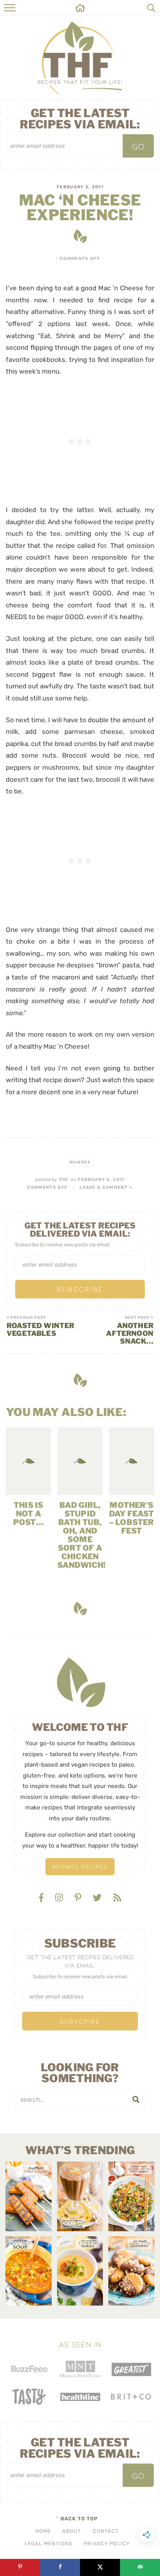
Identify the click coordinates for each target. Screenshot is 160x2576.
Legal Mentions (48, 2544)
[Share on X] (100, 2567)
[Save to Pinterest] (20, 2567)
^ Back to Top (77, 2519)
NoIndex (80, 1162)
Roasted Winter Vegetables (41, 1327)
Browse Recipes (80, 1866)
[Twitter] (98, 1898)
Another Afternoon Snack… (130, 1330)
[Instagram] (60, 1898)
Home (43, 2531)
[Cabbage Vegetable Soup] (29, 2271)
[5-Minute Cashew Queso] (80, 2271)
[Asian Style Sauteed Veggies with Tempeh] (131, 2196)
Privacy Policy (107, 2544)
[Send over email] (140, 2567)
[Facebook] (42, 1898)
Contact (106, 2531)
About (72, 2531)
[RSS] (117, 1898)
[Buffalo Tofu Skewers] (29, 2196)
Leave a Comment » (106, 1187)
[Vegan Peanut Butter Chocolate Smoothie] (80, 2196)
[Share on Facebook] (60, 2567)
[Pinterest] (79, 1898)
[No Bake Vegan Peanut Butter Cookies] (131, 2271)
